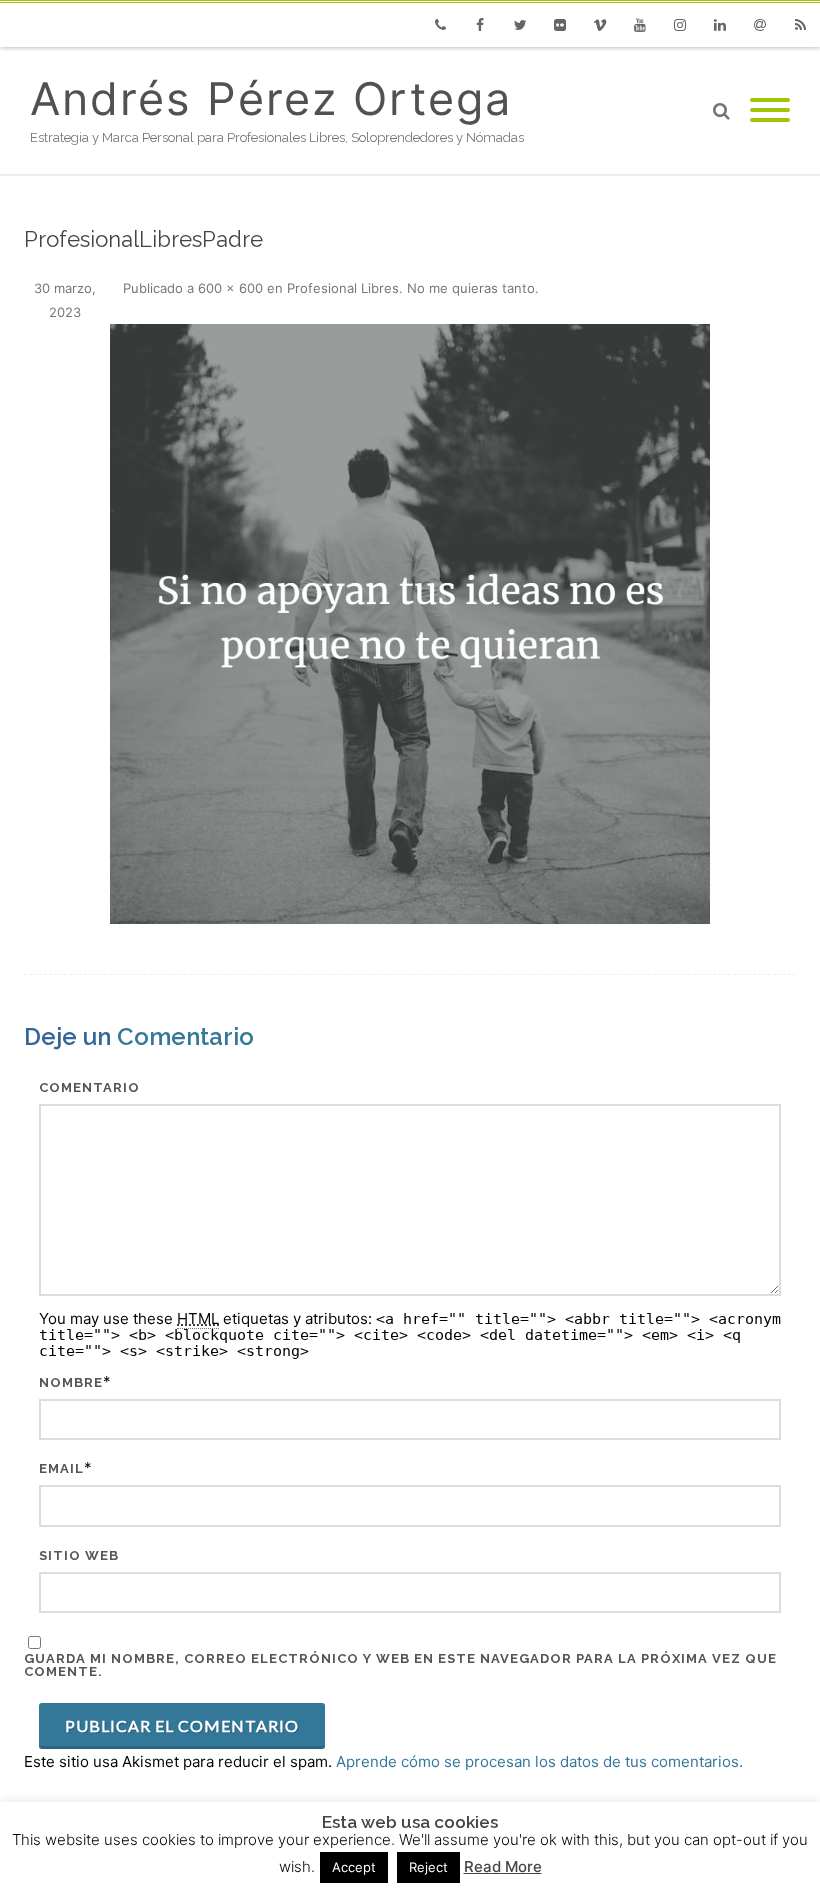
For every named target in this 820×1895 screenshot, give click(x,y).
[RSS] (800, 25)
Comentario (89, 1087)
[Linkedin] (720, 25)
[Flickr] (560, 25)
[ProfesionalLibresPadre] (410, 624)
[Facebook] (480, 25)
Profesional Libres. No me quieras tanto (411, 288)
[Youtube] (640, 25)
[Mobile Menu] (770, 111)
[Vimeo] (600, 25)
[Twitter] (520, 25)
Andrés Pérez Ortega (271, 98)
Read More (503, 1866)
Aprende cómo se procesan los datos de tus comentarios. (539, 1761)
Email (61, 1468)
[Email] (760, 25)
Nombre (71, 1382)
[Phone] (440, 25)
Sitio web (79, 1555)
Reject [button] (428, 1867)
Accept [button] (354, 1867)
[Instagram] (680, 25)
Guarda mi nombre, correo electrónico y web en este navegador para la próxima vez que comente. (400, 1665)
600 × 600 (230, 288)
